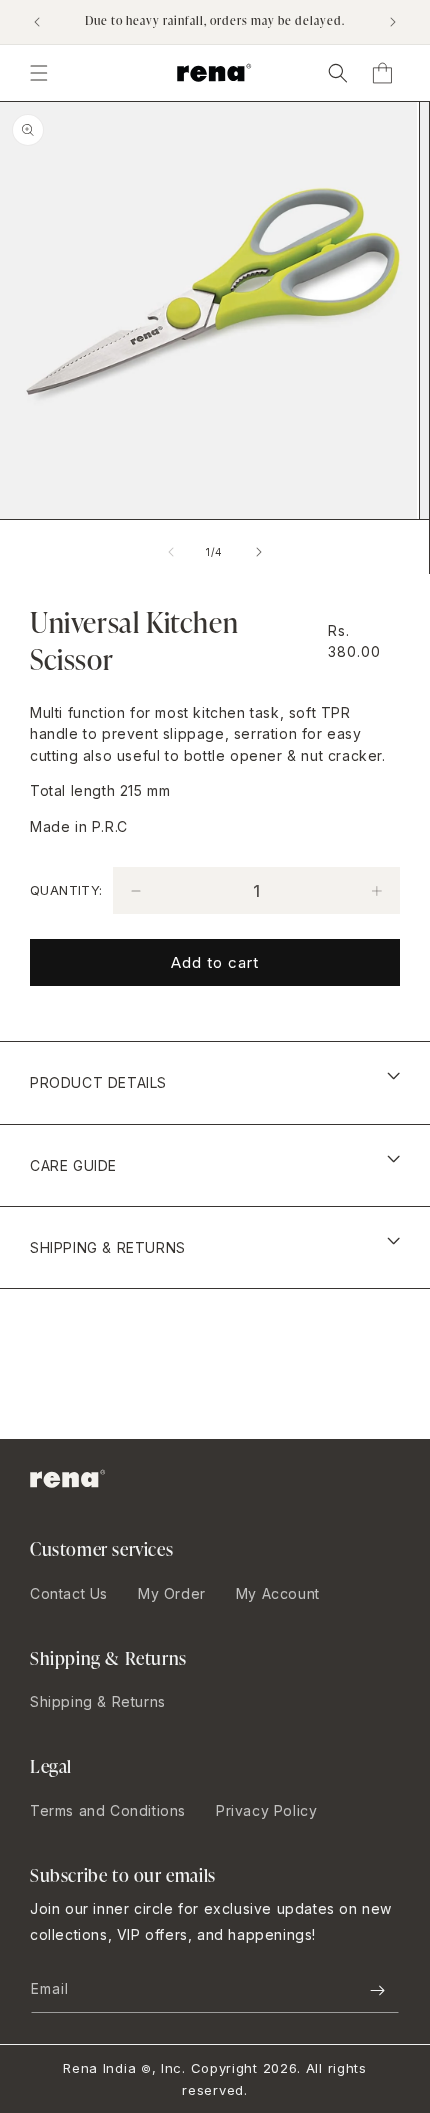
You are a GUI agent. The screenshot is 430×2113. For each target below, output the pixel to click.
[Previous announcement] (37, 22)
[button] (338, 73)
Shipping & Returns (98, 1701)
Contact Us (69, 1593)
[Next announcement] (393, 22)
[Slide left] (171, 552)
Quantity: (66, 890)
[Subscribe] (377, 1990)
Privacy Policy (266, 1810)
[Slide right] (259, 552)
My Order (172, 1593)
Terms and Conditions (108, 1810)
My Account (278, 1593)
